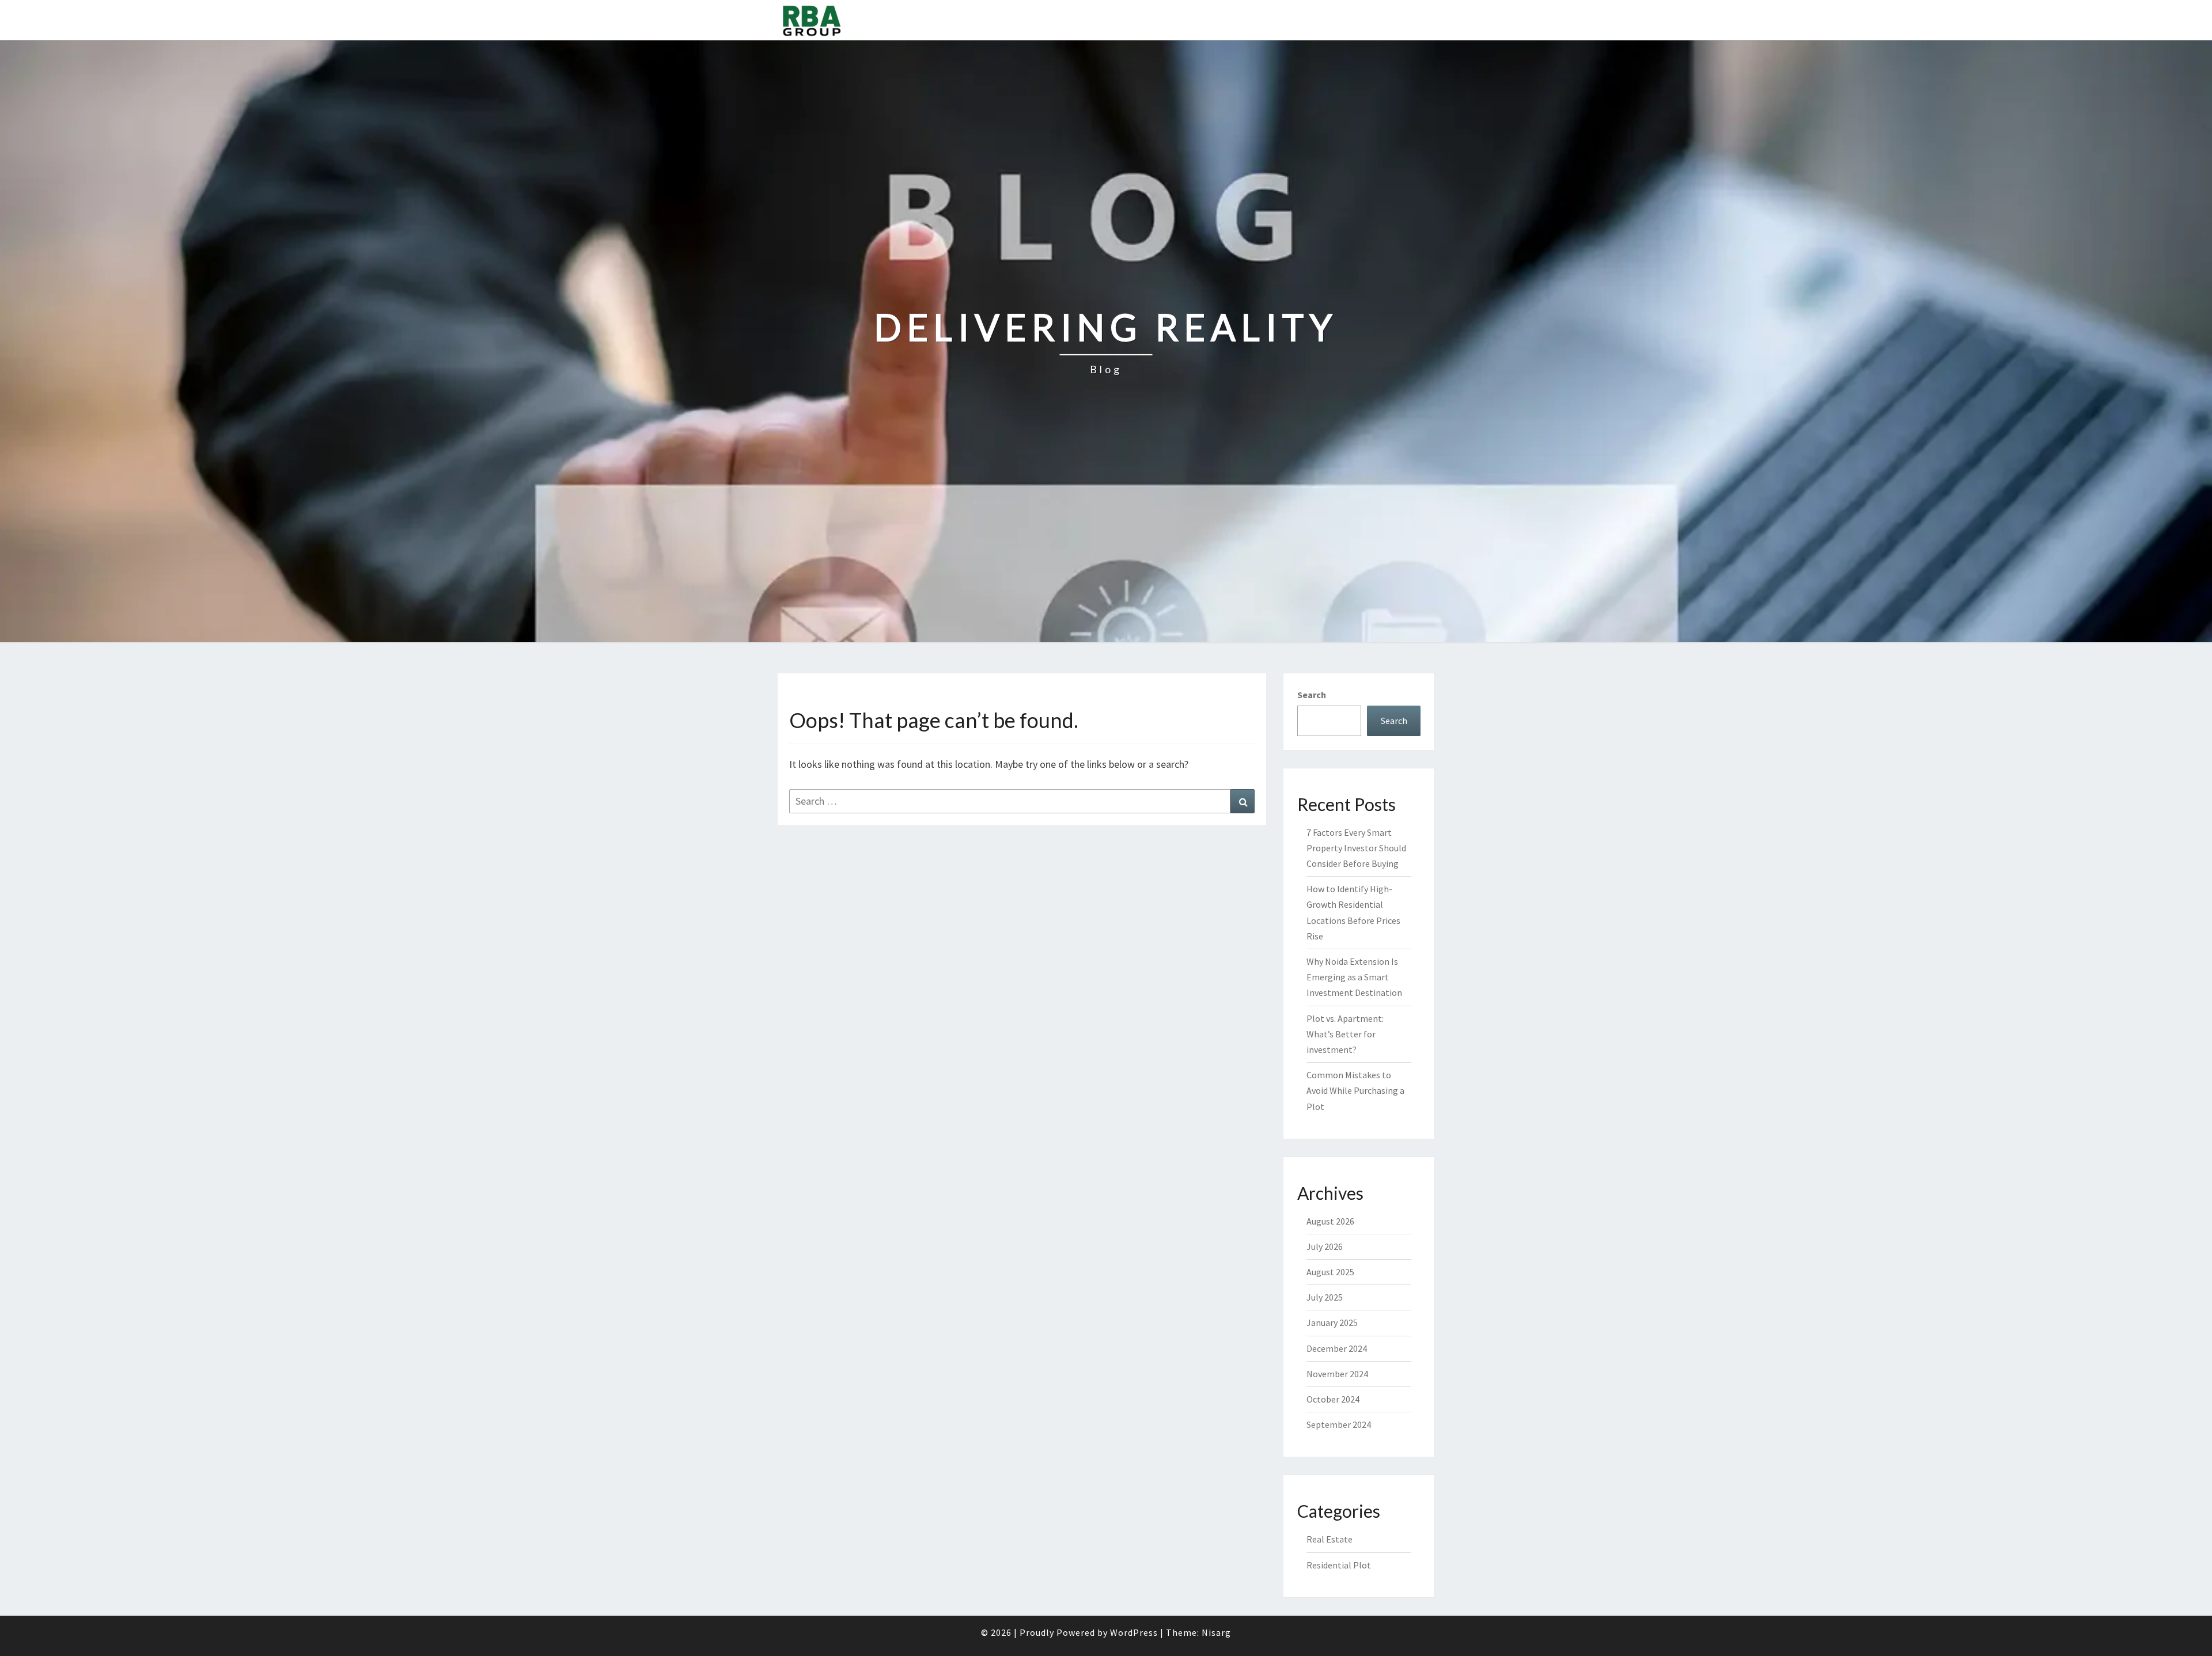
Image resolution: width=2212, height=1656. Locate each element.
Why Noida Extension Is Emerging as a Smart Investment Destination (1354, 977)
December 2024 (1337, 1348)
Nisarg (1216, 1632)
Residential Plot (1339, 1565)
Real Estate (1330, 1539)
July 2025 (1325, 1297)
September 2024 (1339, 1424)
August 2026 (1330, 1221)
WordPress (1134, 1632)
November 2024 (1337, 1374)
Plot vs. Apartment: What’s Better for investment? (1345, 1034)
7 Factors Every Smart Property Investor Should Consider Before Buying (1356, 848)
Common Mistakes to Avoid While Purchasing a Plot (1355, 1090)
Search (1312, 695)
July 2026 (1325, 1246)
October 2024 (1333, 1399)
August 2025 (1330, 1272)
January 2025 (1332, 1322)
